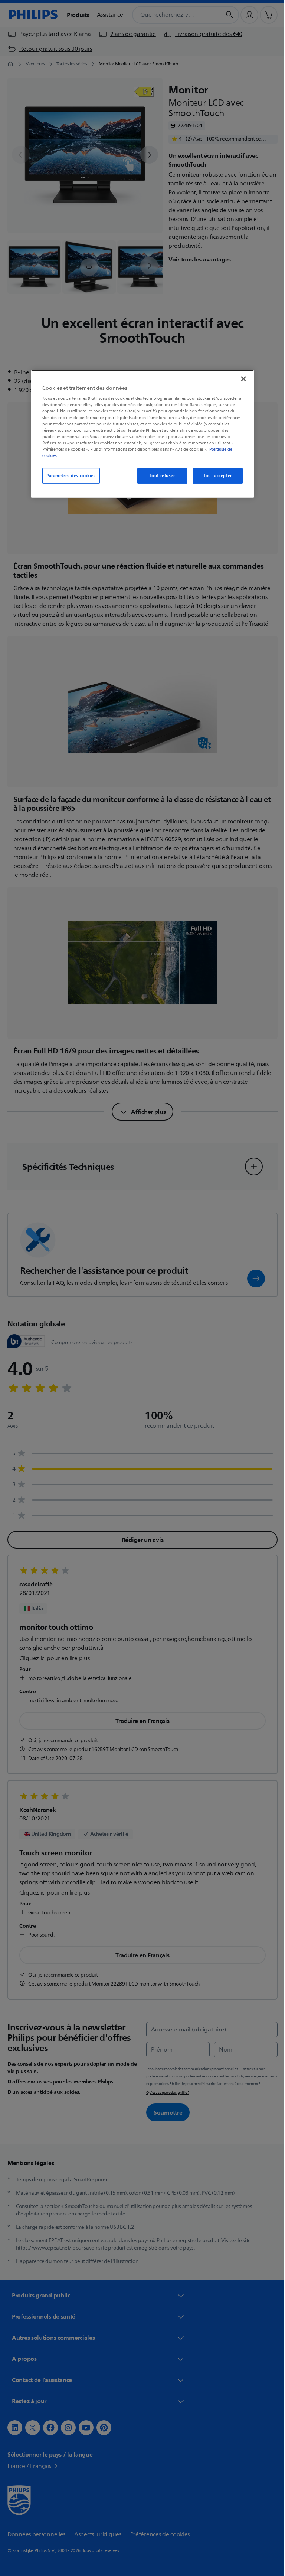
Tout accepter (215, 476)
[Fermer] (241, 379)
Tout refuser (159, 476)
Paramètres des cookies (68, 476)
